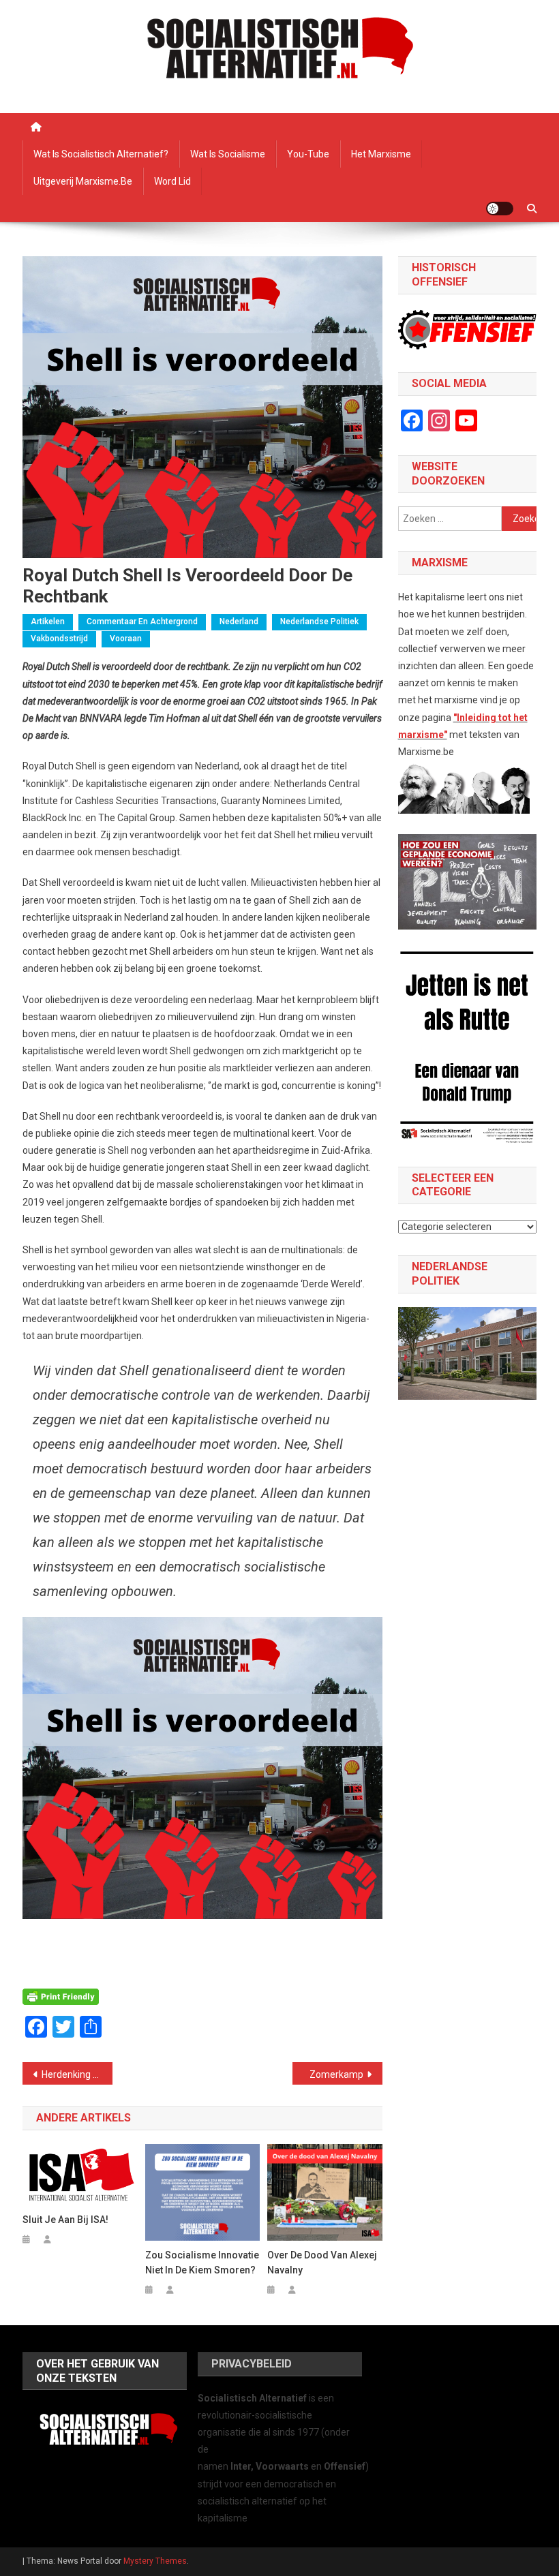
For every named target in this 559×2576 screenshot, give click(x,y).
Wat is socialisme (228, 154)
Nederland (239, 622)
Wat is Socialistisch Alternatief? (101, 154)
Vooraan (126, 639)
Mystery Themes (155, 2561)
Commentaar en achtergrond (142, 622)
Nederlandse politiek (319, 622)
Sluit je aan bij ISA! (65, 2220)
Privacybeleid (252, 2364)
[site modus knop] (500, 209)
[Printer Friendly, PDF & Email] (61, 1996)
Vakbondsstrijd (59, 639)
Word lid (172, 181)
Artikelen (48, 622)
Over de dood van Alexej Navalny (322, 2263)
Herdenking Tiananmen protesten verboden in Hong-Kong (77, 2074)
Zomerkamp (336, 2074)
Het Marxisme (381, 154)
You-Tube (308, 154)
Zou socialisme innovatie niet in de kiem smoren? (202, 2263)
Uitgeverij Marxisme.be (83, 181)
